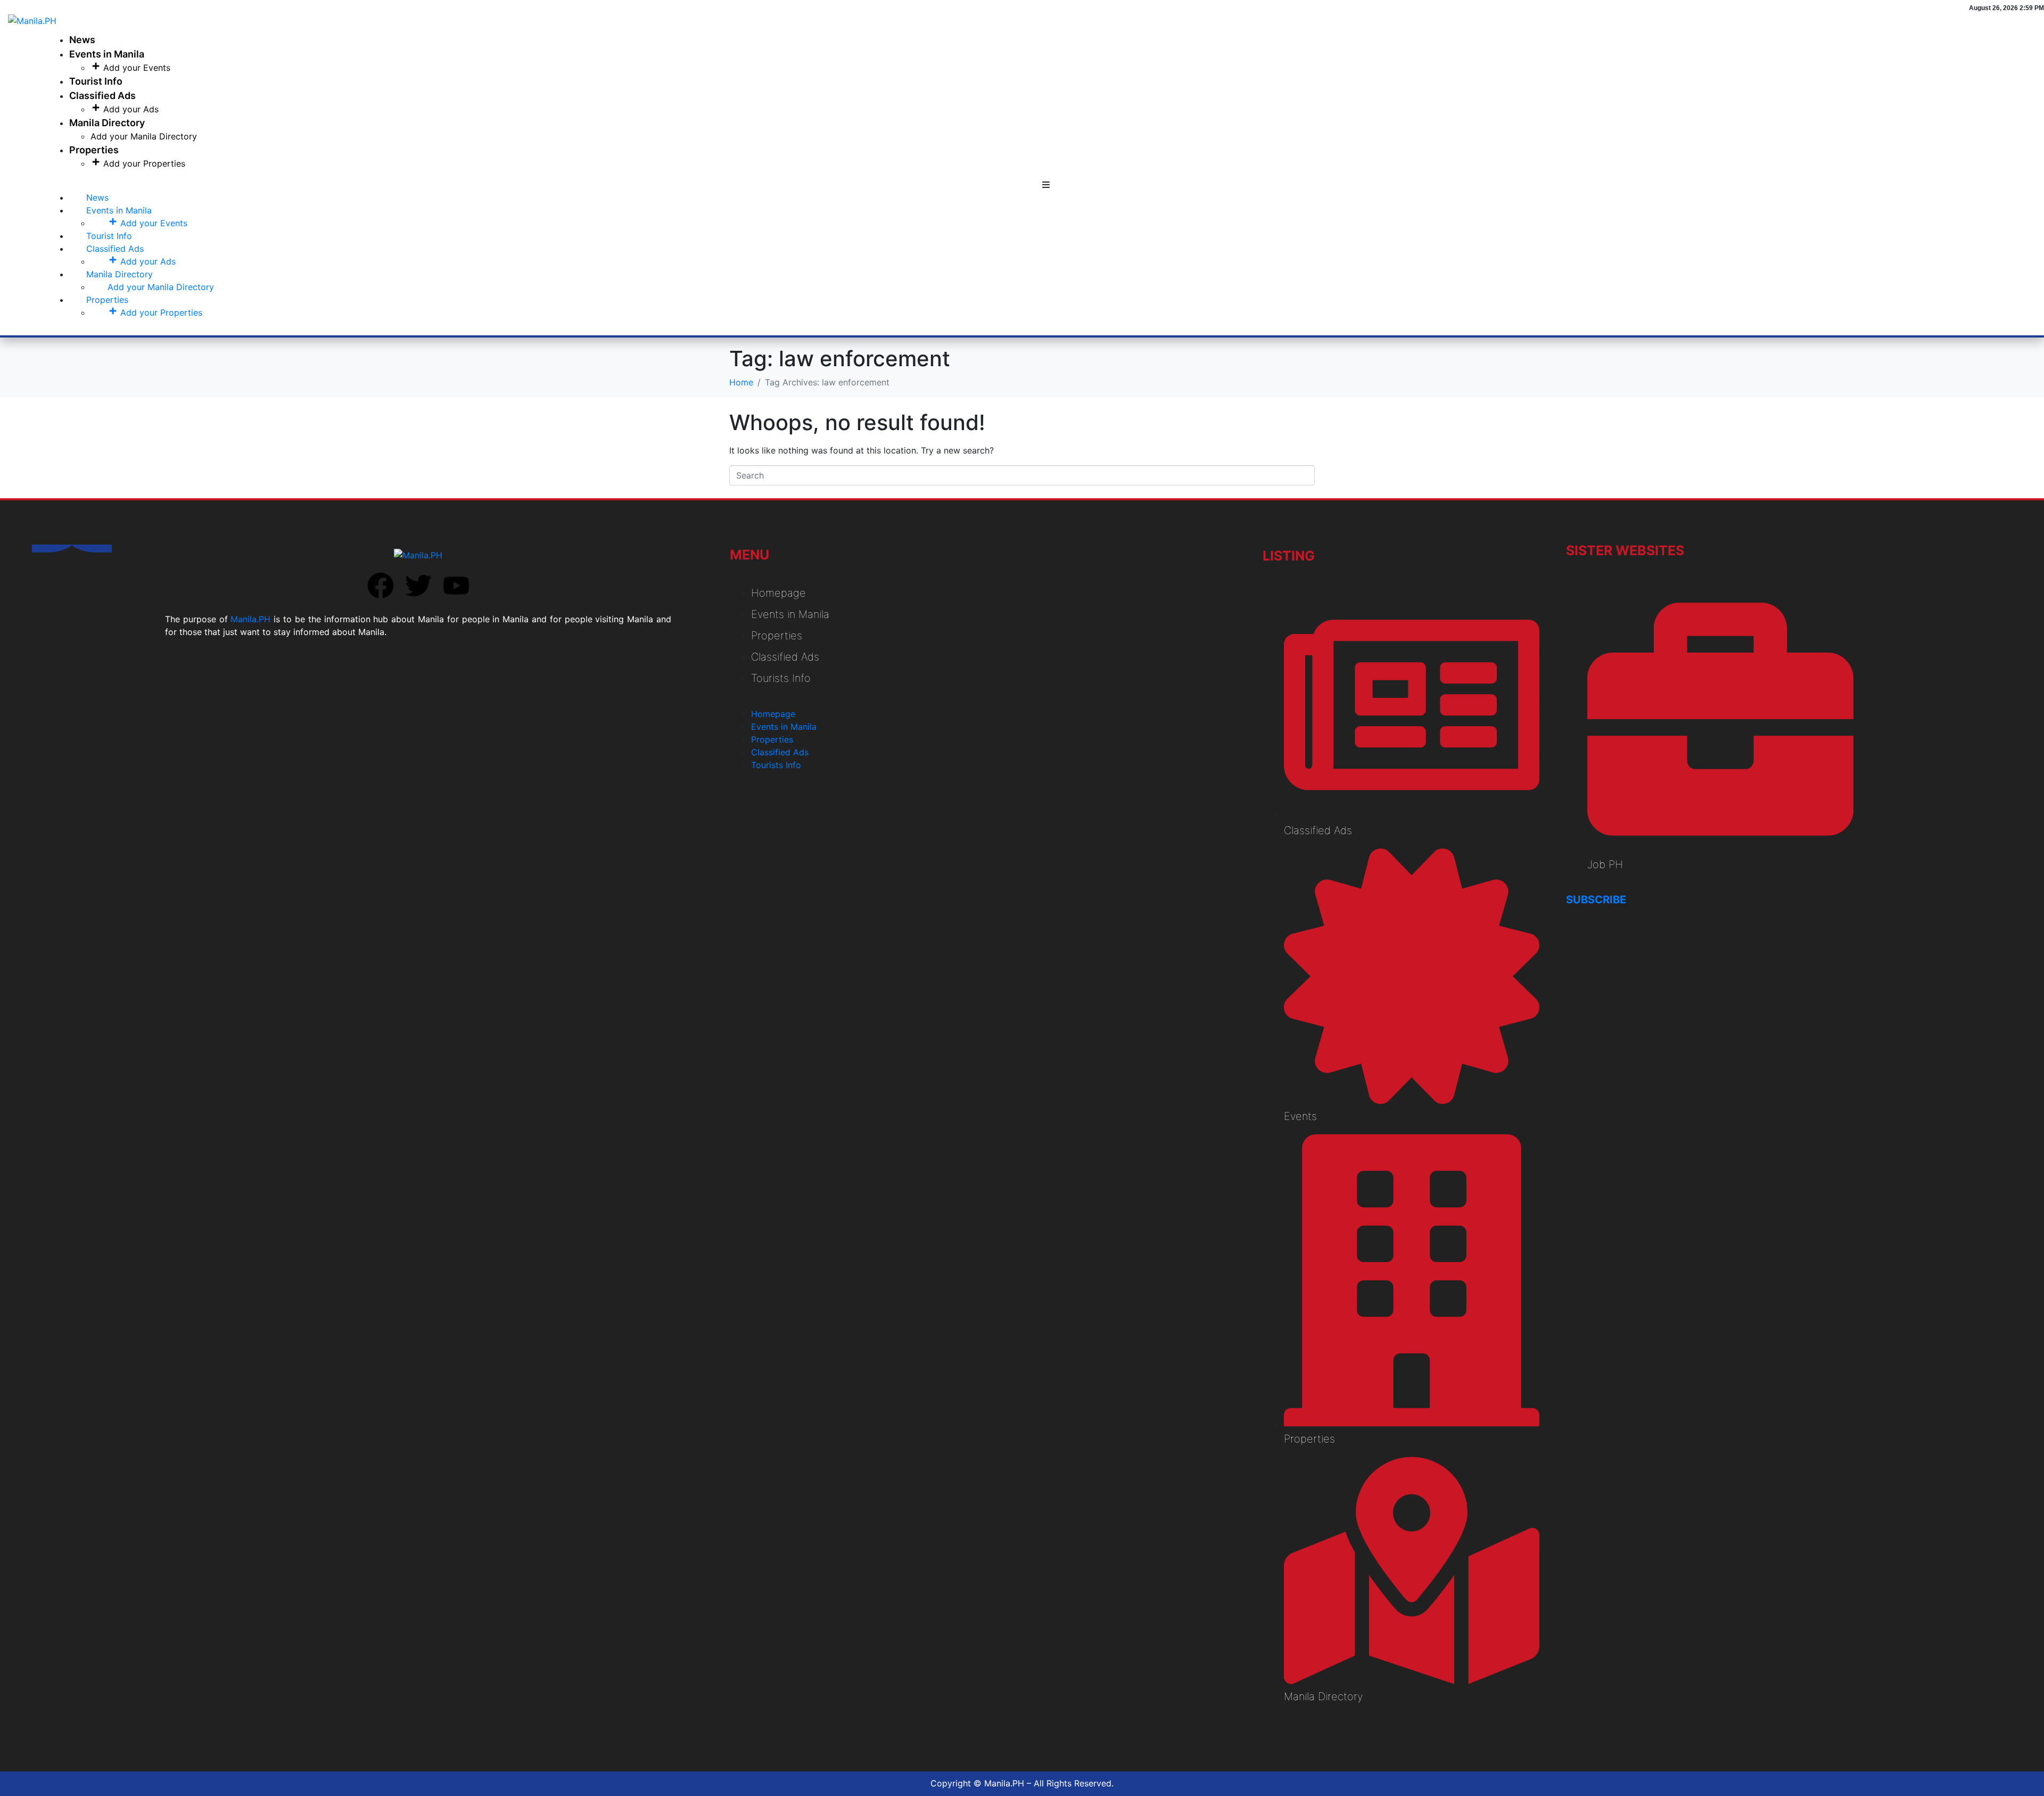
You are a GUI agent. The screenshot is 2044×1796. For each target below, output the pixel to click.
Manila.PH (250, 619)
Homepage (778, 593)
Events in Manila (107, 54)
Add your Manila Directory (144, 136)
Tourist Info (96, 81)
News (82, 40)
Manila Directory (107, 123)
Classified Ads (102, 96)
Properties (94, 150)
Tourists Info (781, 678)
